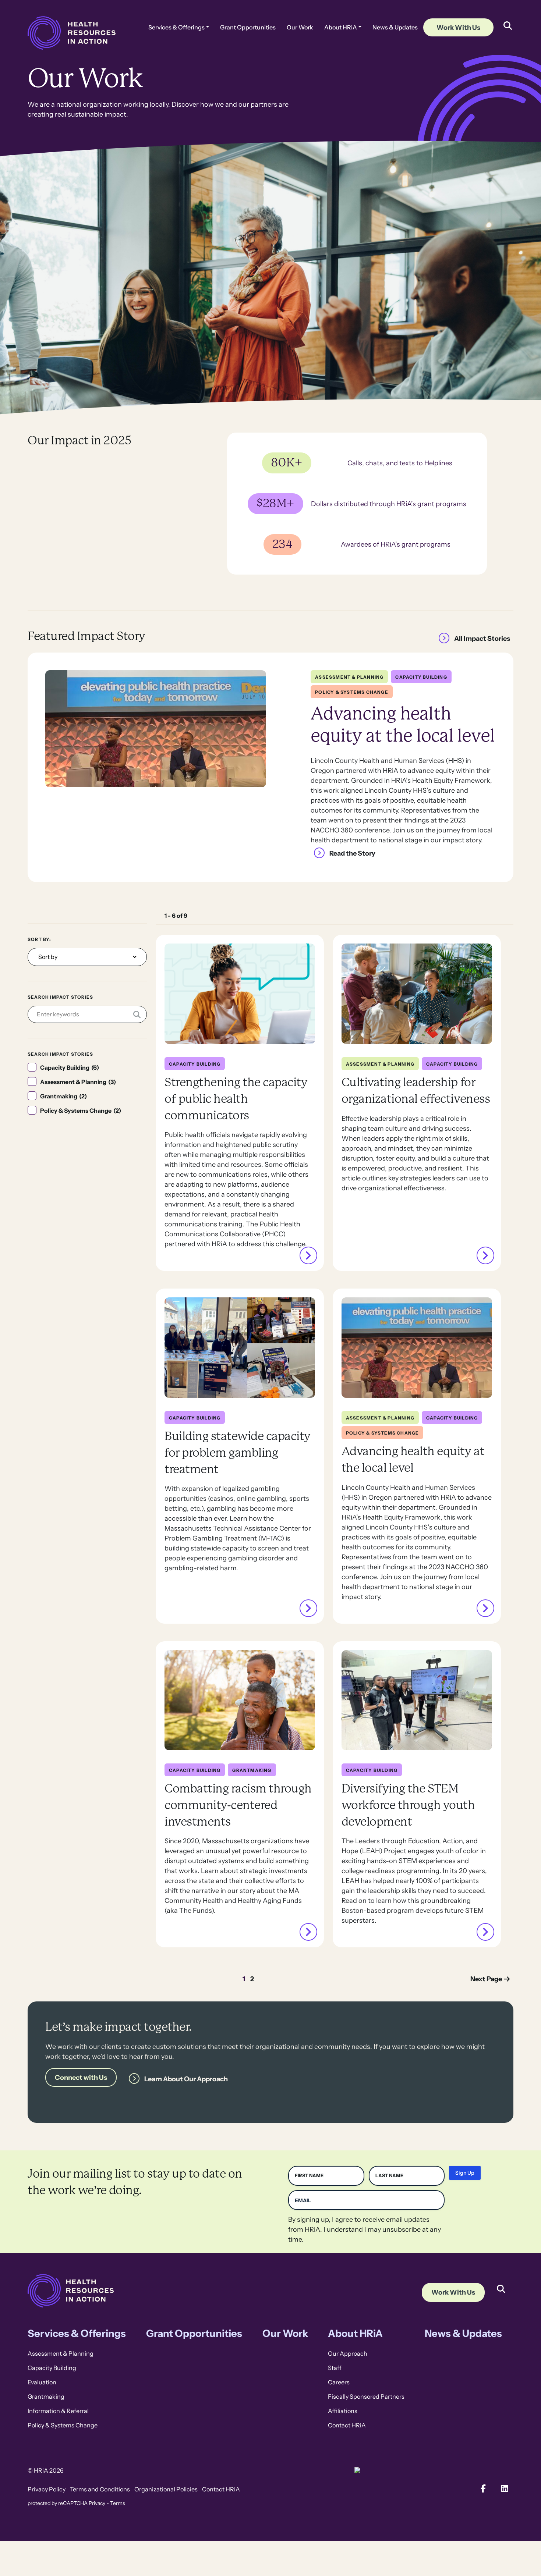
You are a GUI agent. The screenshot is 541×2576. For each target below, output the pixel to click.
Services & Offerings (176, 27)
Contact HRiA (347, 2425)
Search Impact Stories (60, 997)
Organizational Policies (166, 2489)
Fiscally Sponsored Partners (366, 2397)
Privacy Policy (47, 2489)
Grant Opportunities (248, 27)
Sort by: (39, 939)
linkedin (505, 2489)
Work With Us (458, 27)
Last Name (389, 2176)
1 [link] (244, 1979)
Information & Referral (58, 2411)
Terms (118, 2503)
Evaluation (42, 2382)
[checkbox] (87, 1068)
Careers (339, 2382)
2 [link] (252, 1979)
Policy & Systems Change (63, 2425)
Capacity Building (52, 2368)
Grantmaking (46, 2397)
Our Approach (348, 2354)
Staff (335, 2368)
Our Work (300, 27)
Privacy (97, 2503)
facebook (483, 2489)
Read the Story (352, 853)
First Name (309, 2176)
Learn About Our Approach (186, 2078)
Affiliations (343, 2411)
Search (501, 2284)
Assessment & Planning (61, 2354)
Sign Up (465, 2173)
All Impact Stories (482, 638)
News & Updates (395, 27)
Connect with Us (81, 2077)
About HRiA (341, 27)
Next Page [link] (486, 1979)
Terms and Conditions (100, 2489)
